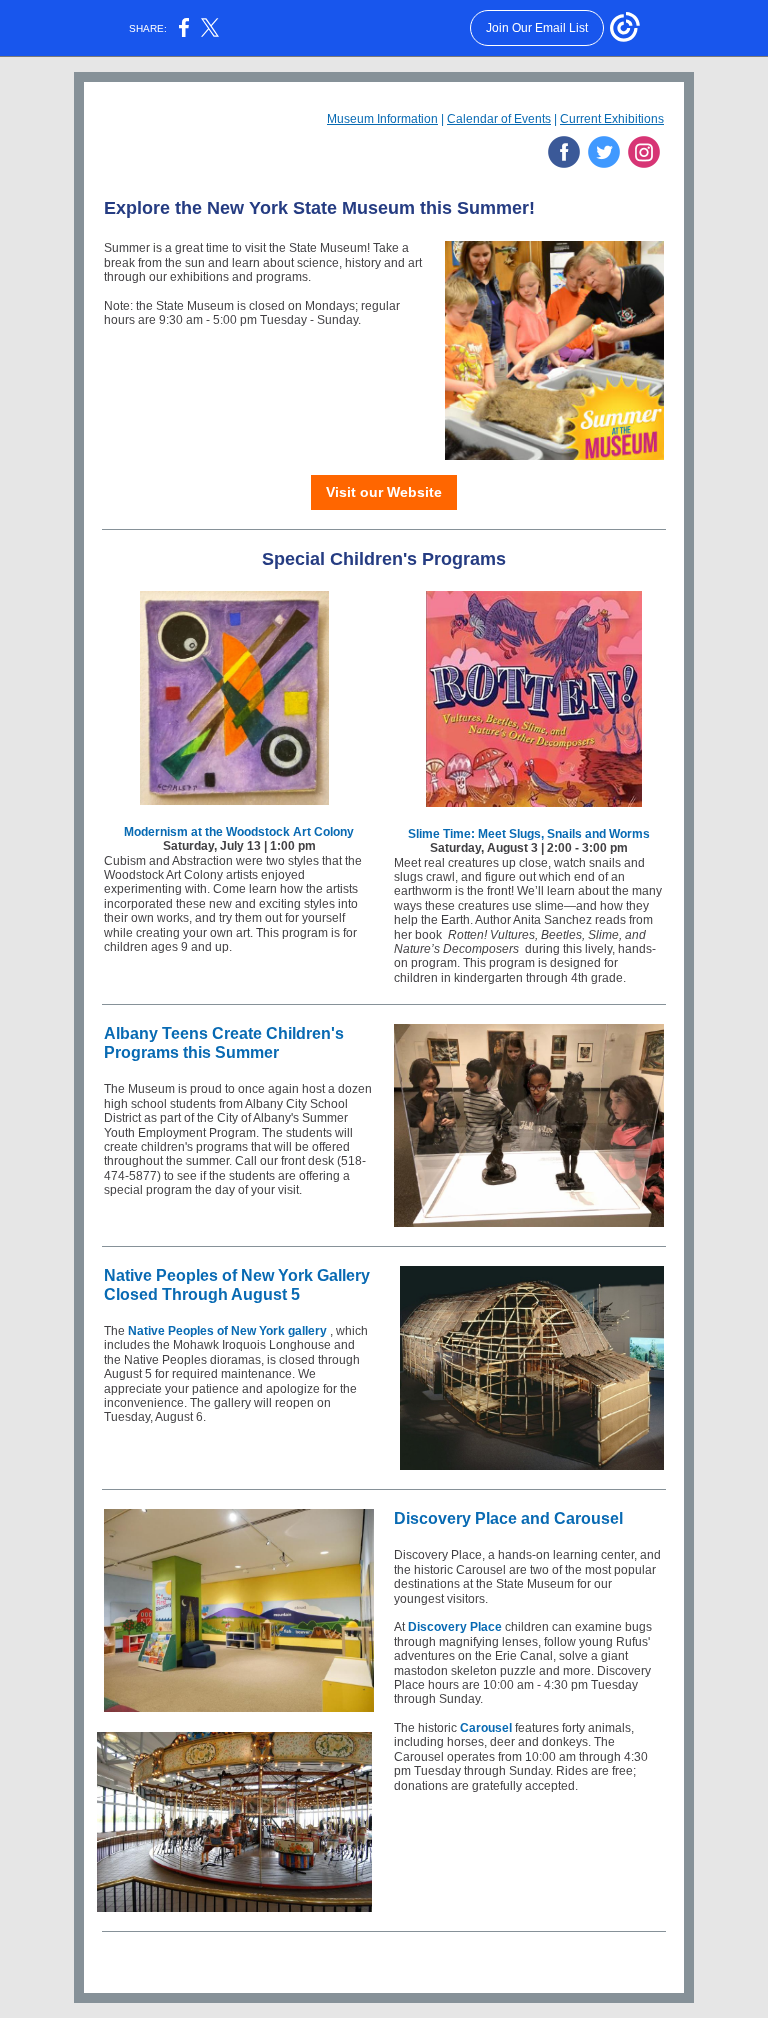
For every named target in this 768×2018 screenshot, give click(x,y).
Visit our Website (384, 492)
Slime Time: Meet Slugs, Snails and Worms (529, 834)
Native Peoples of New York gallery (227, 1331)
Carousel (486, 1728)
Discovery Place (455, 1627)
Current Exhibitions (612, 119)
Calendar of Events (499, 119)
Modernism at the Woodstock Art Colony (239, 832)
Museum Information (382, 119)
